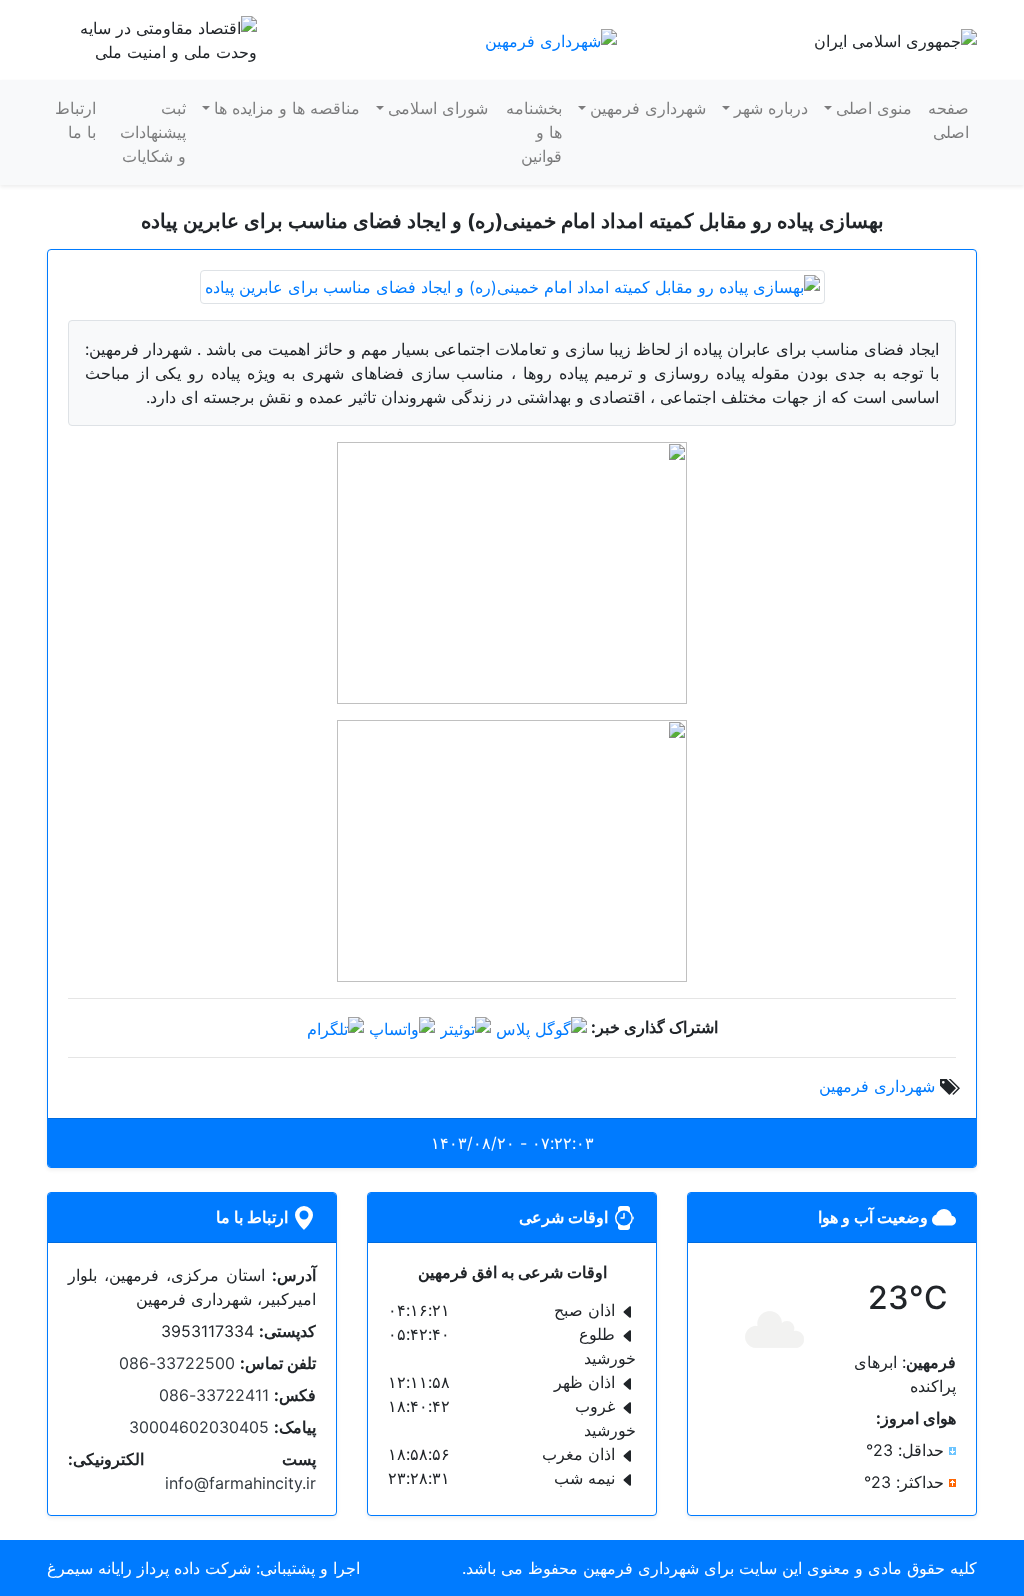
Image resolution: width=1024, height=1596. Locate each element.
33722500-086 (177, 1363)
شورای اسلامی (438, 108)
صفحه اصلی (948, 120)
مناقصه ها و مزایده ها (287, 108)
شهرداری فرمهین (648, 108)
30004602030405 (199, 1427)
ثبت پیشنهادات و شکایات (153, 132)
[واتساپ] (402, 1027)
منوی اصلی (874, 108)
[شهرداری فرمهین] (551, 39)
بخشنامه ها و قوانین (534, 132)
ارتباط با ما (75, 120)
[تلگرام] (335, 1027)
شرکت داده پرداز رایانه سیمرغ (149, 1568)
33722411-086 (214, 1395)
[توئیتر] (465, 1027)
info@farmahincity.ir (240, 1483)
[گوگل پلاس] (541, 1027)
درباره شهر (771, 108)
